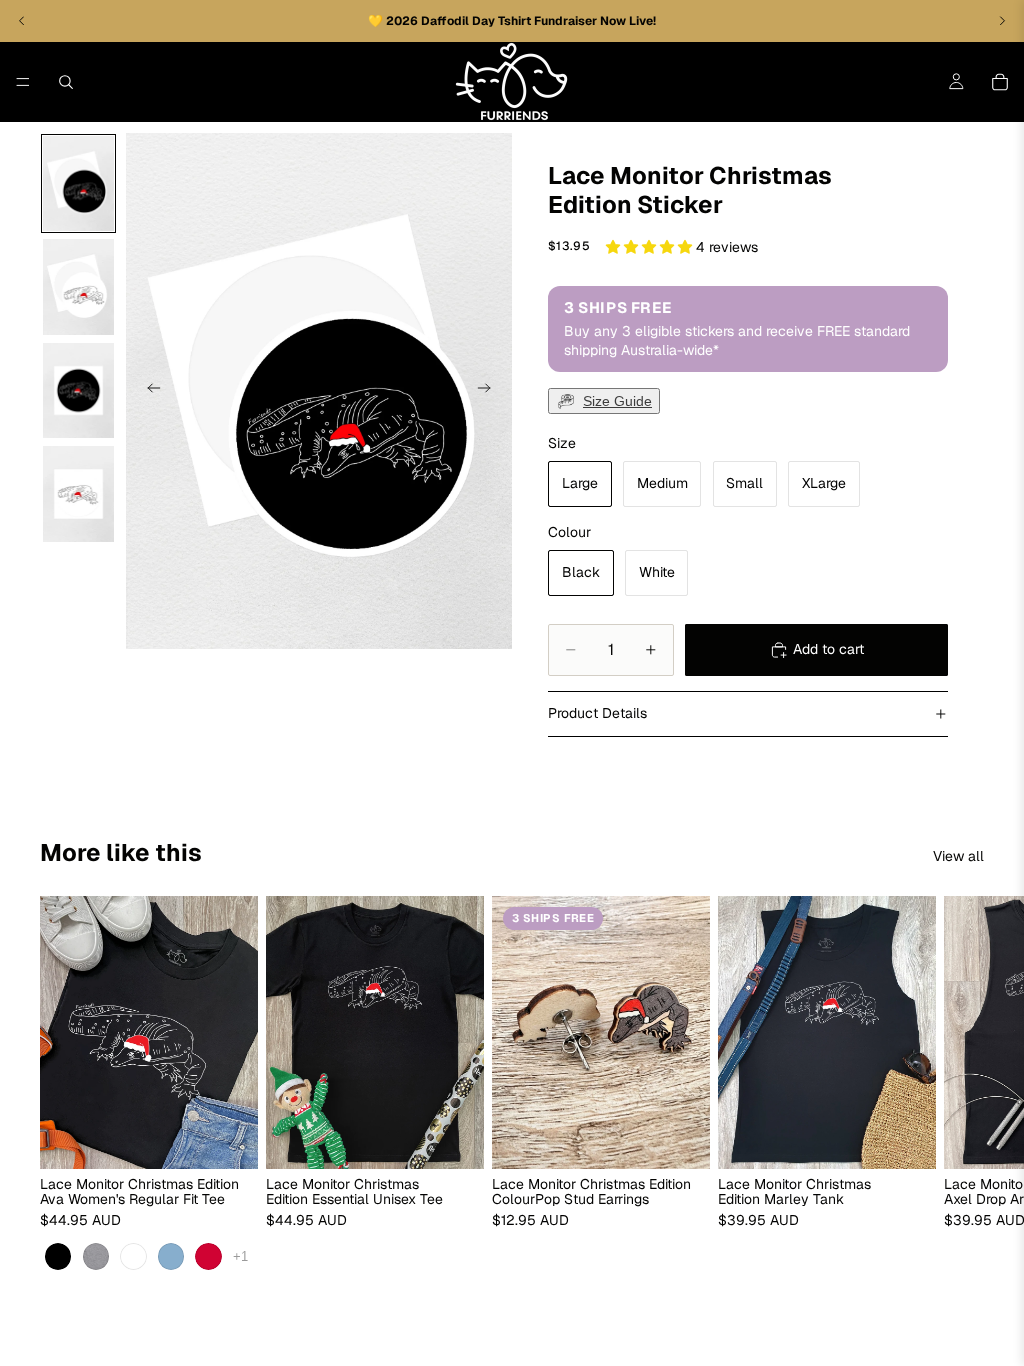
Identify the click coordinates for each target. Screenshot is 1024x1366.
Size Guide (617, 401)
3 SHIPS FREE (553, 917)
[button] (651, 247)
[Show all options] (240, 1255)
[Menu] (23, 82)
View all (958, 856)
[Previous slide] (148, 391)
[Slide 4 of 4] (79, 494)
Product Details (597, 713)
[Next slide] (490, 391)
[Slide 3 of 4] (79, 391)
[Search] (66, 82)
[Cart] (1000, 82)
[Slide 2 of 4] (79, 287)
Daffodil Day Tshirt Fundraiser (510, 21)
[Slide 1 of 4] (79, 184)
